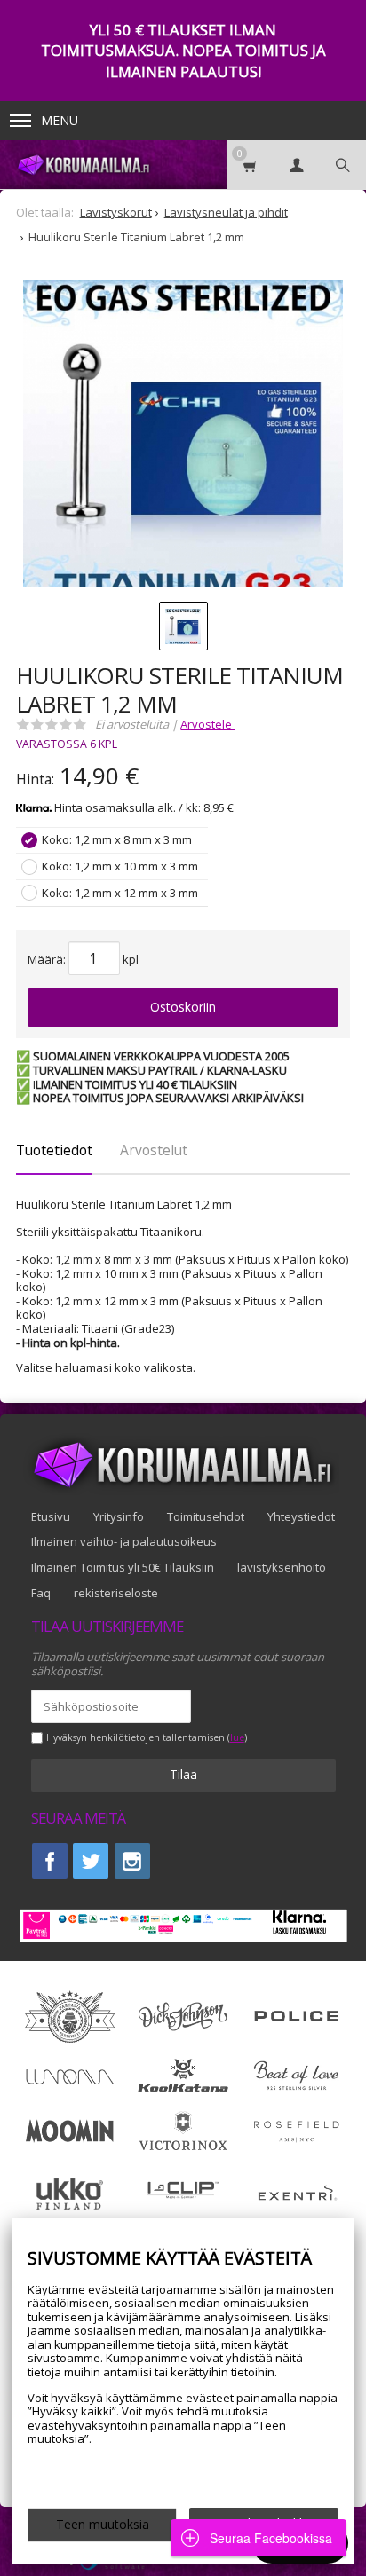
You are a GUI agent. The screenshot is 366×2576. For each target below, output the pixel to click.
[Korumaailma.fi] (82, 165)
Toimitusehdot (206, 1516)
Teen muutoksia (103, 2524)
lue (237, 1738)
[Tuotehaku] (343, 165)
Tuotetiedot (54, 1150)
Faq (41, 1593)
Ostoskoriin (183, 1007)
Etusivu (51, 1516)
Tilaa (183, 1774)
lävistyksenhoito (282, 1567)
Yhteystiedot (301, 1516)
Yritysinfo (119, 1516)
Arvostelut (154, 1150)
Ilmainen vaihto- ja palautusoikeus (124, 1541)
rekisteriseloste (116, 1593)
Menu (60, 120)
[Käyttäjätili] (297, 165)
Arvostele (207, 724)
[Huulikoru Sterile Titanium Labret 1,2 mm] (183, 439)
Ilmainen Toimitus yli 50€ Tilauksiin (123, 1567)
